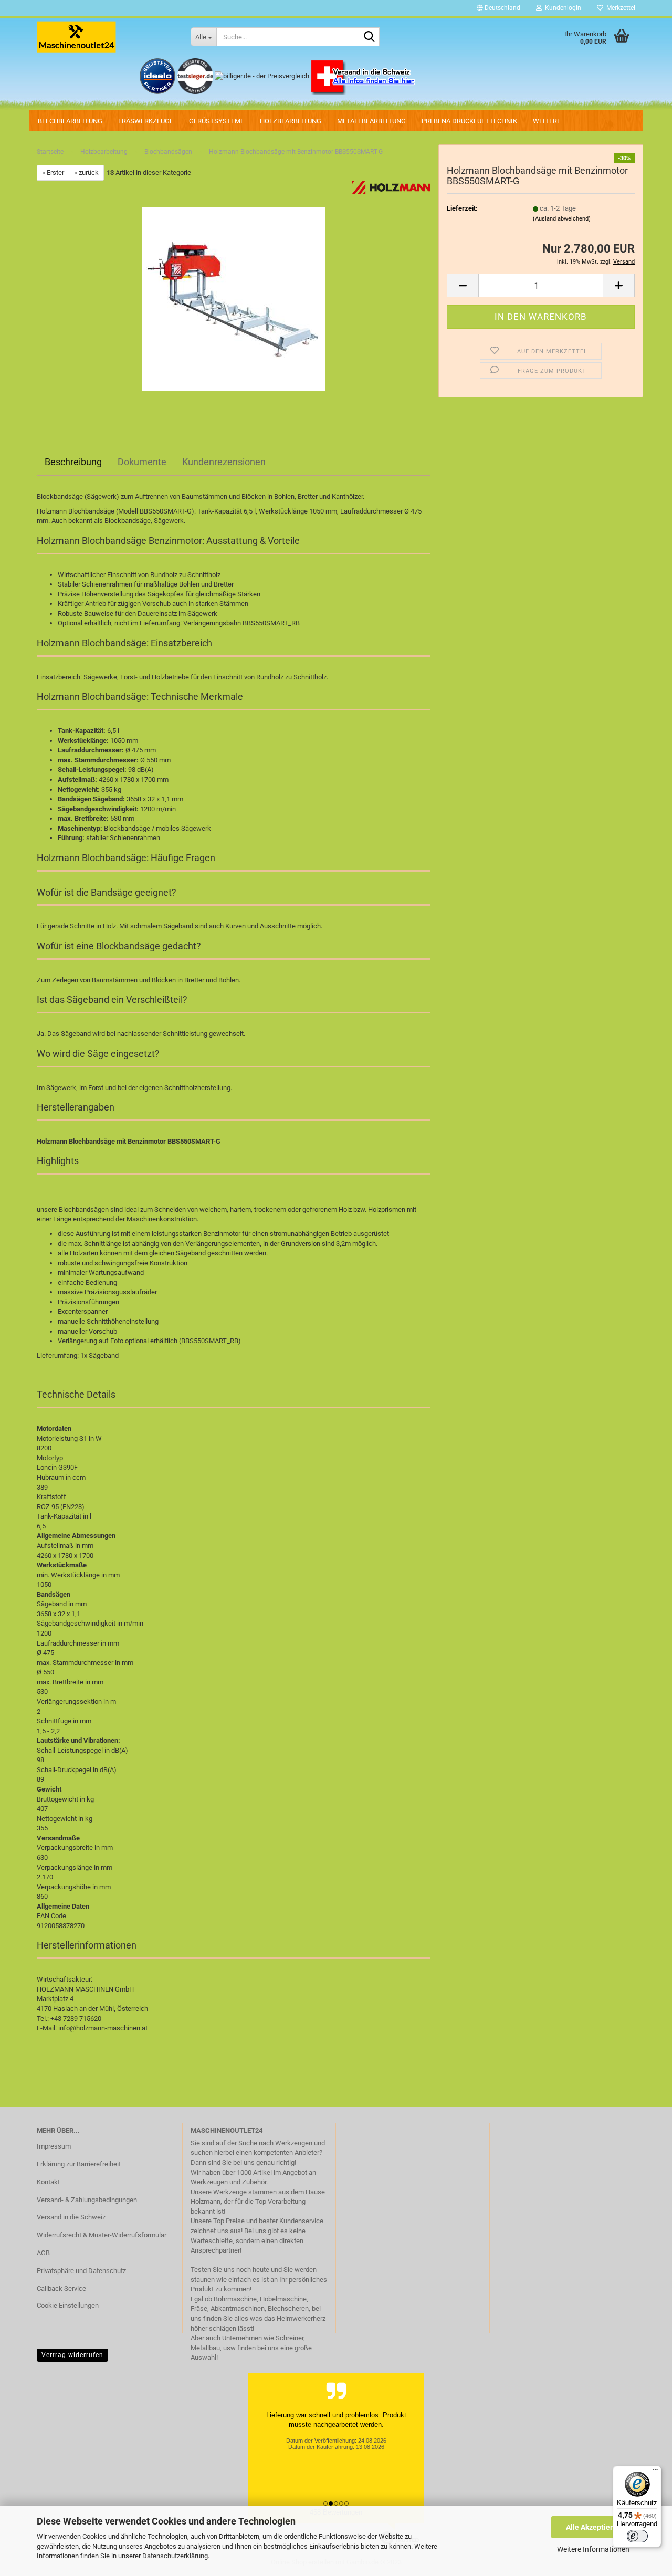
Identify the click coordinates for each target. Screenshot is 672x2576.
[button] (498, 8)
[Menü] (655, 2472)
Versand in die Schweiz (71, 2217)
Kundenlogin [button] (561, 8)
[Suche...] (370, 37)
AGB (43, 2253)
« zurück (86, 172)
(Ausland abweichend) (562, 219)
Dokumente (142, 462)
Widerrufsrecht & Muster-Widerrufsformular (102, 2235)
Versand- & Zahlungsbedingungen (87, 2200)
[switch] (637, 2536)
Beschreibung (73, 462)
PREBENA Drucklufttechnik (469, 121)
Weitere (547, 121)
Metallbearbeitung (371, 121)
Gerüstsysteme (217, 121)
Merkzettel (619, 8)
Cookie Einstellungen (68, 2305)
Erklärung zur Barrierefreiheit (79, 2164)
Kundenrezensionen (224, 462)
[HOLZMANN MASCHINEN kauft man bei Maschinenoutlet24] (106, 37)
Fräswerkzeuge (146, 121)
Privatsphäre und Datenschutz (81, 2271)
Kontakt (48, 2182)
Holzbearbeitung (291, 121)
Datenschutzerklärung (175, 2556)
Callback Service (61, 2289)
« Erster (53, 172)
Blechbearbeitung (70, 121)
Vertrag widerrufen (72, 2355)
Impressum (54, 2146)
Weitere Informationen (593, 2549)
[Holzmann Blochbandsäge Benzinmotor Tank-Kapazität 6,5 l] (234, 299)
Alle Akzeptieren (594, 2527)
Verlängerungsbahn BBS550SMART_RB (241, 623)
